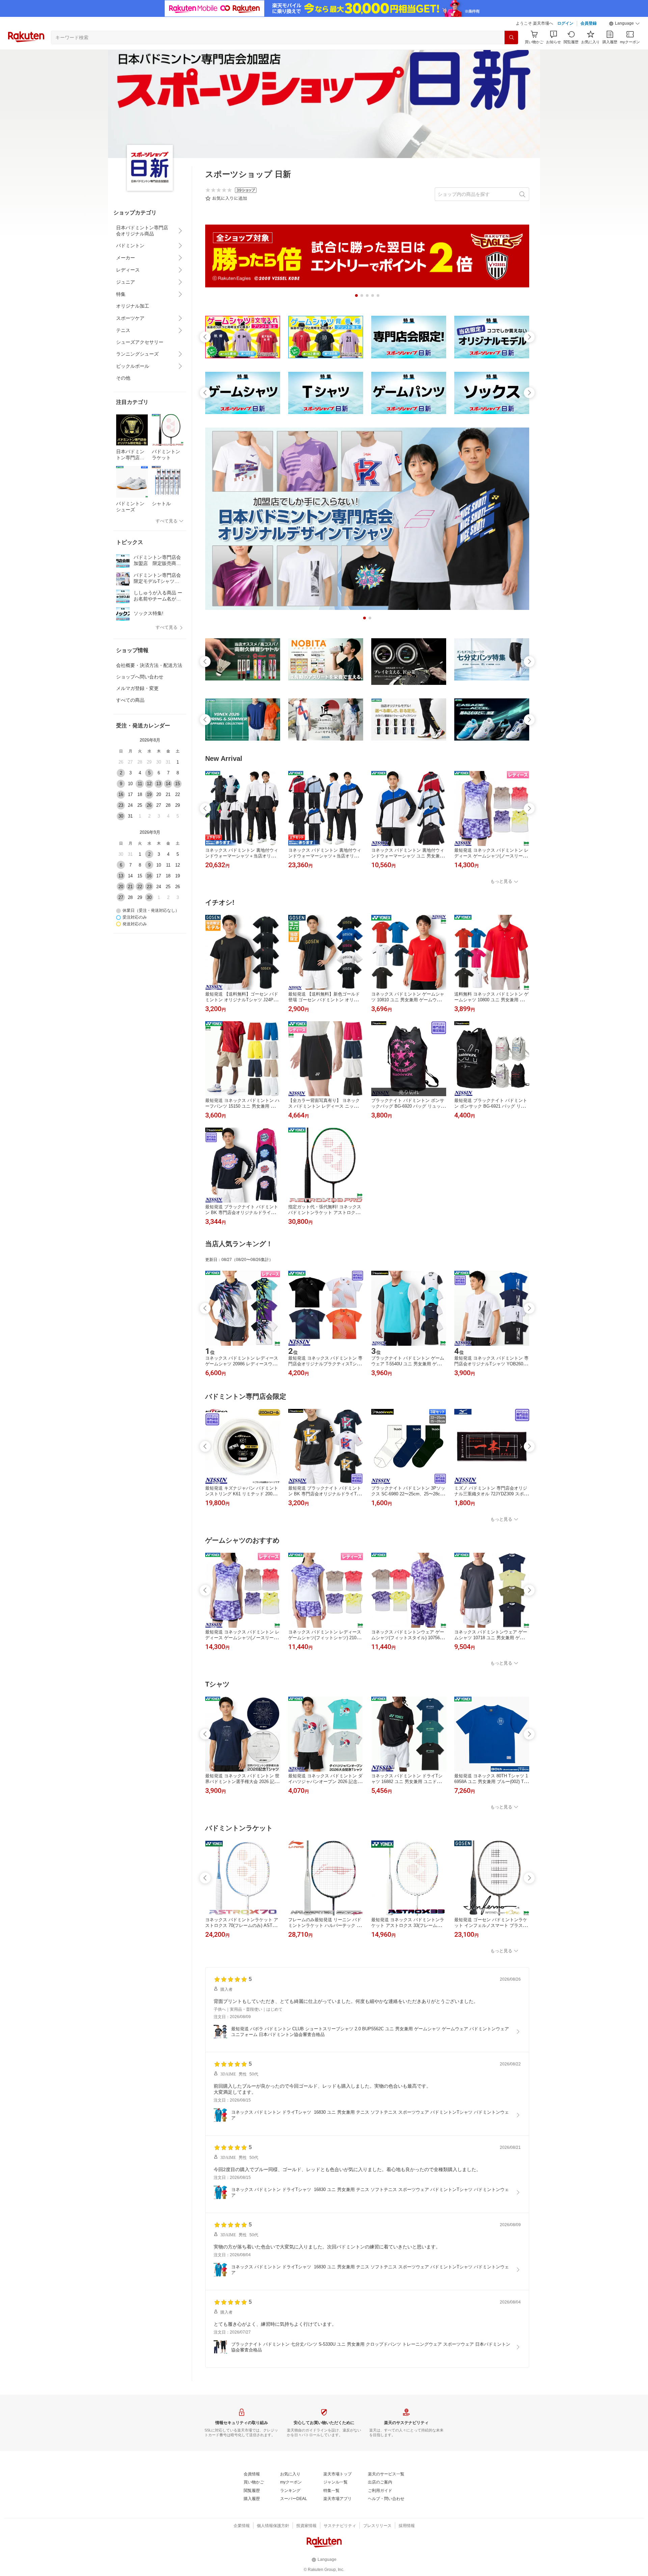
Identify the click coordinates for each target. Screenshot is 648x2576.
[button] (624, 24)
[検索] (511, 37)
